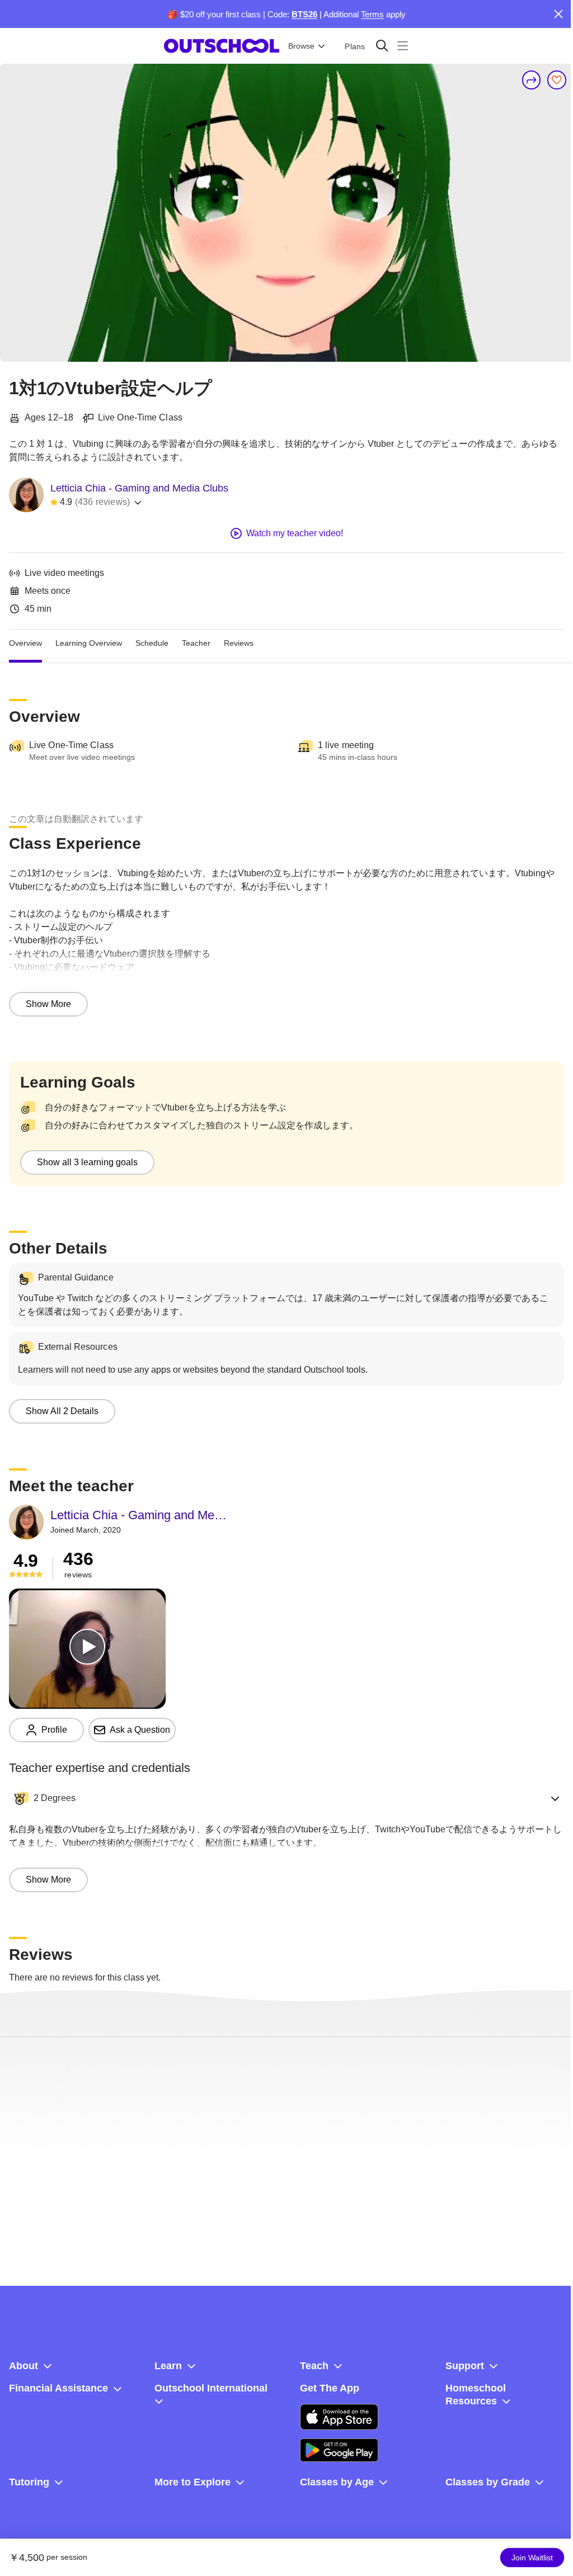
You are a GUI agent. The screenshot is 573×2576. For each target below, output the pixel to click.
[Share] (532, 80)
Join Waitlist (532, 2558)
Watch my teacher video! (295, 533)
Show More (48, 1004)
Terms (372, 14)
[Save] (557, 80)
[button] (286, 1798)
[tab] (25, 643)
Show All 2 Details (62, 1411)
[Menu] (403, 46)
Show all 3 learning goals (87, 1162)
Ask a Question (140, 1730)
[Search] (382, 46)
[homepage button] (222, 46)
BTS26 (304, 14)
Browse (301, 46)
